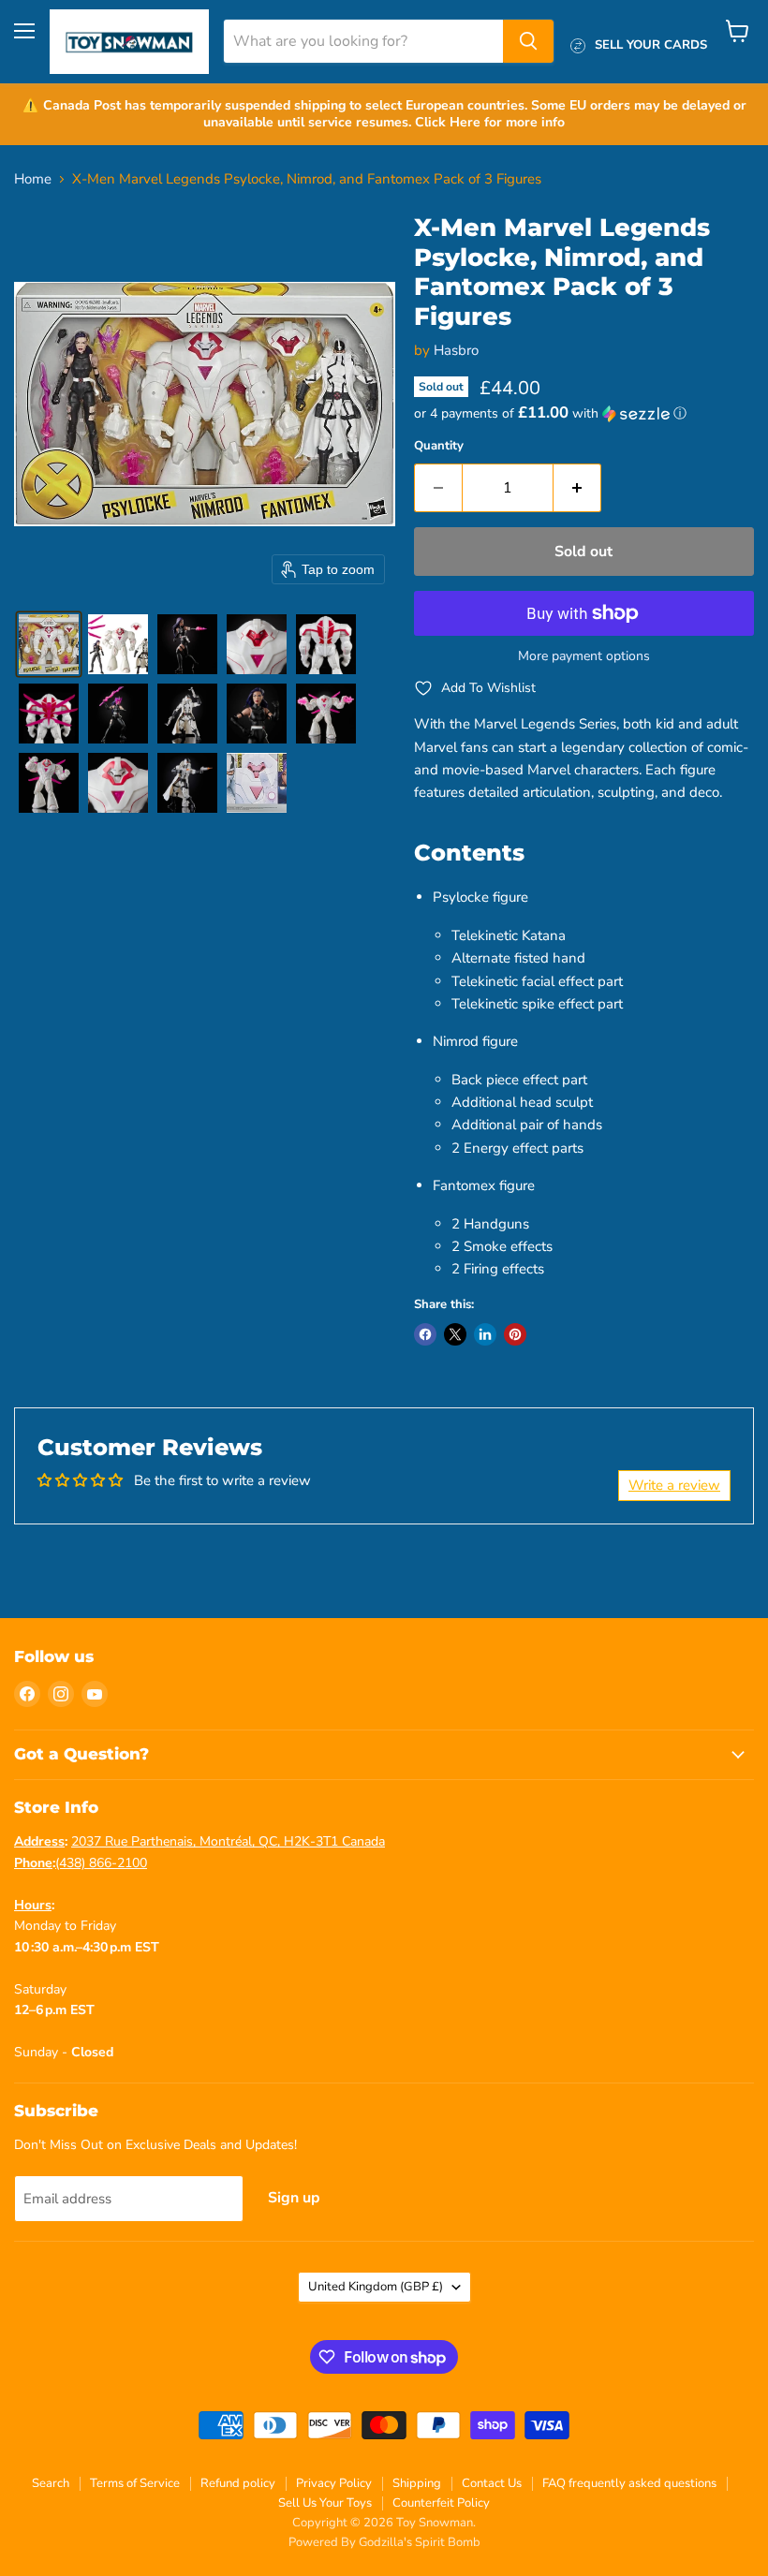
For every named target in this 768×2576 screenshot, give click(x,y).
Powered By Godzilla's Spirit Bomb (384, 2542)
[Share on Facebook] (425, 1334)
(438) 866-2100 (101, 1863)
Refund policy (238, 2483)
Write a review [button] (674, 1485)
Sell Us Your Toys (325, 2503)
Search (51, 2483)
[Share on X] (455, 1334)
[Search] (528, 41)
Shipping (417, 2483)
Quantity (439, 446)
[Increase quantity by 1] (577, 488)
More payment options (584, 656)
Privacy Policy (334, 2483)
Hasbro (456, 350)
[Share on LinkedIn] (485, 1334)
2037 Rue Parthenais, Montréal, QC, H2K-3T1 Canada (228, 1841)
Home (33, 179)
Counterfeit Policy (441, 2503)
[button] (49, 644)
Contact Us (492, 2483)
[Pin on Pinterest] (515, 1334)
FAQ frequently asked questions (629, 2483)
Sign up (294, 2198)
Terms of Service (135, 2483)
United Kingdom (376, 2287)
